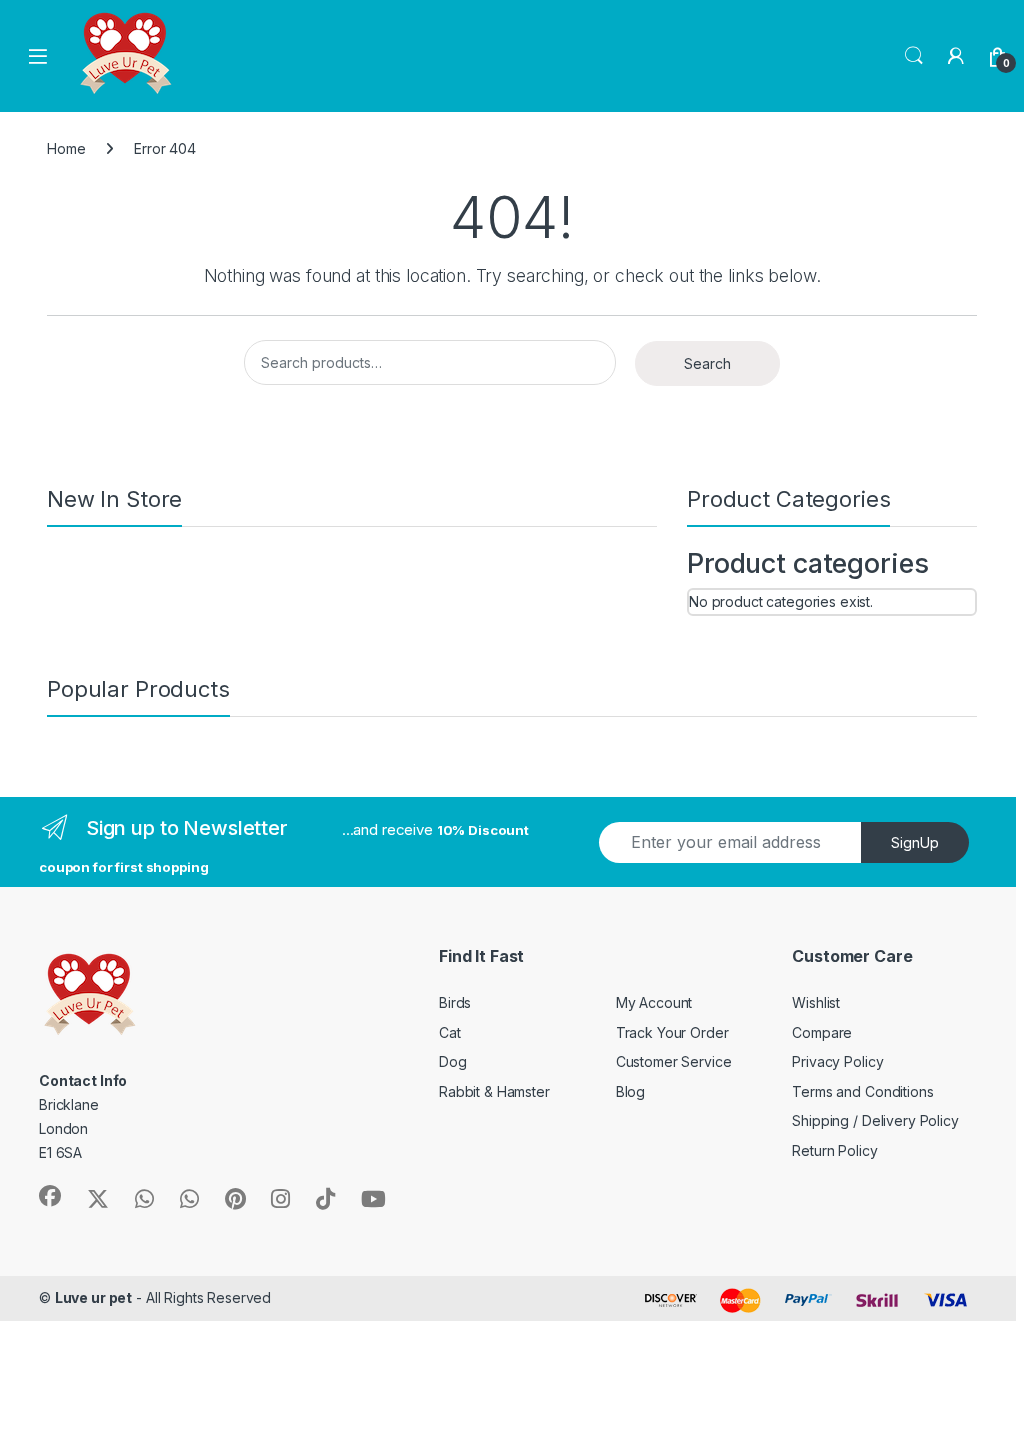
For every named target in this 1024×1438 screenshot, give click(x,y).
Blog (630, 1091)
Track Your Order (672, 1032)
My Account (654, 1002)
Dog (453, 1061)
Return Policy (834, 1150)
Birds (455, 1002)
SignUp (915, 842)
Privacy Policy (837, 1061)
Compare (822, 1032)
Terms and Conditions (862, 1091)
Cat (450, 1032)
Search (914, 56)
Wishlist (816, 1002)
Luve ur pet (93, 1297)
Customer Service (674, 1061)
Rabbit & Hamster (494, 1091)
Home (66, 148)
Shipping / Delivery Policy (875, 1120)
